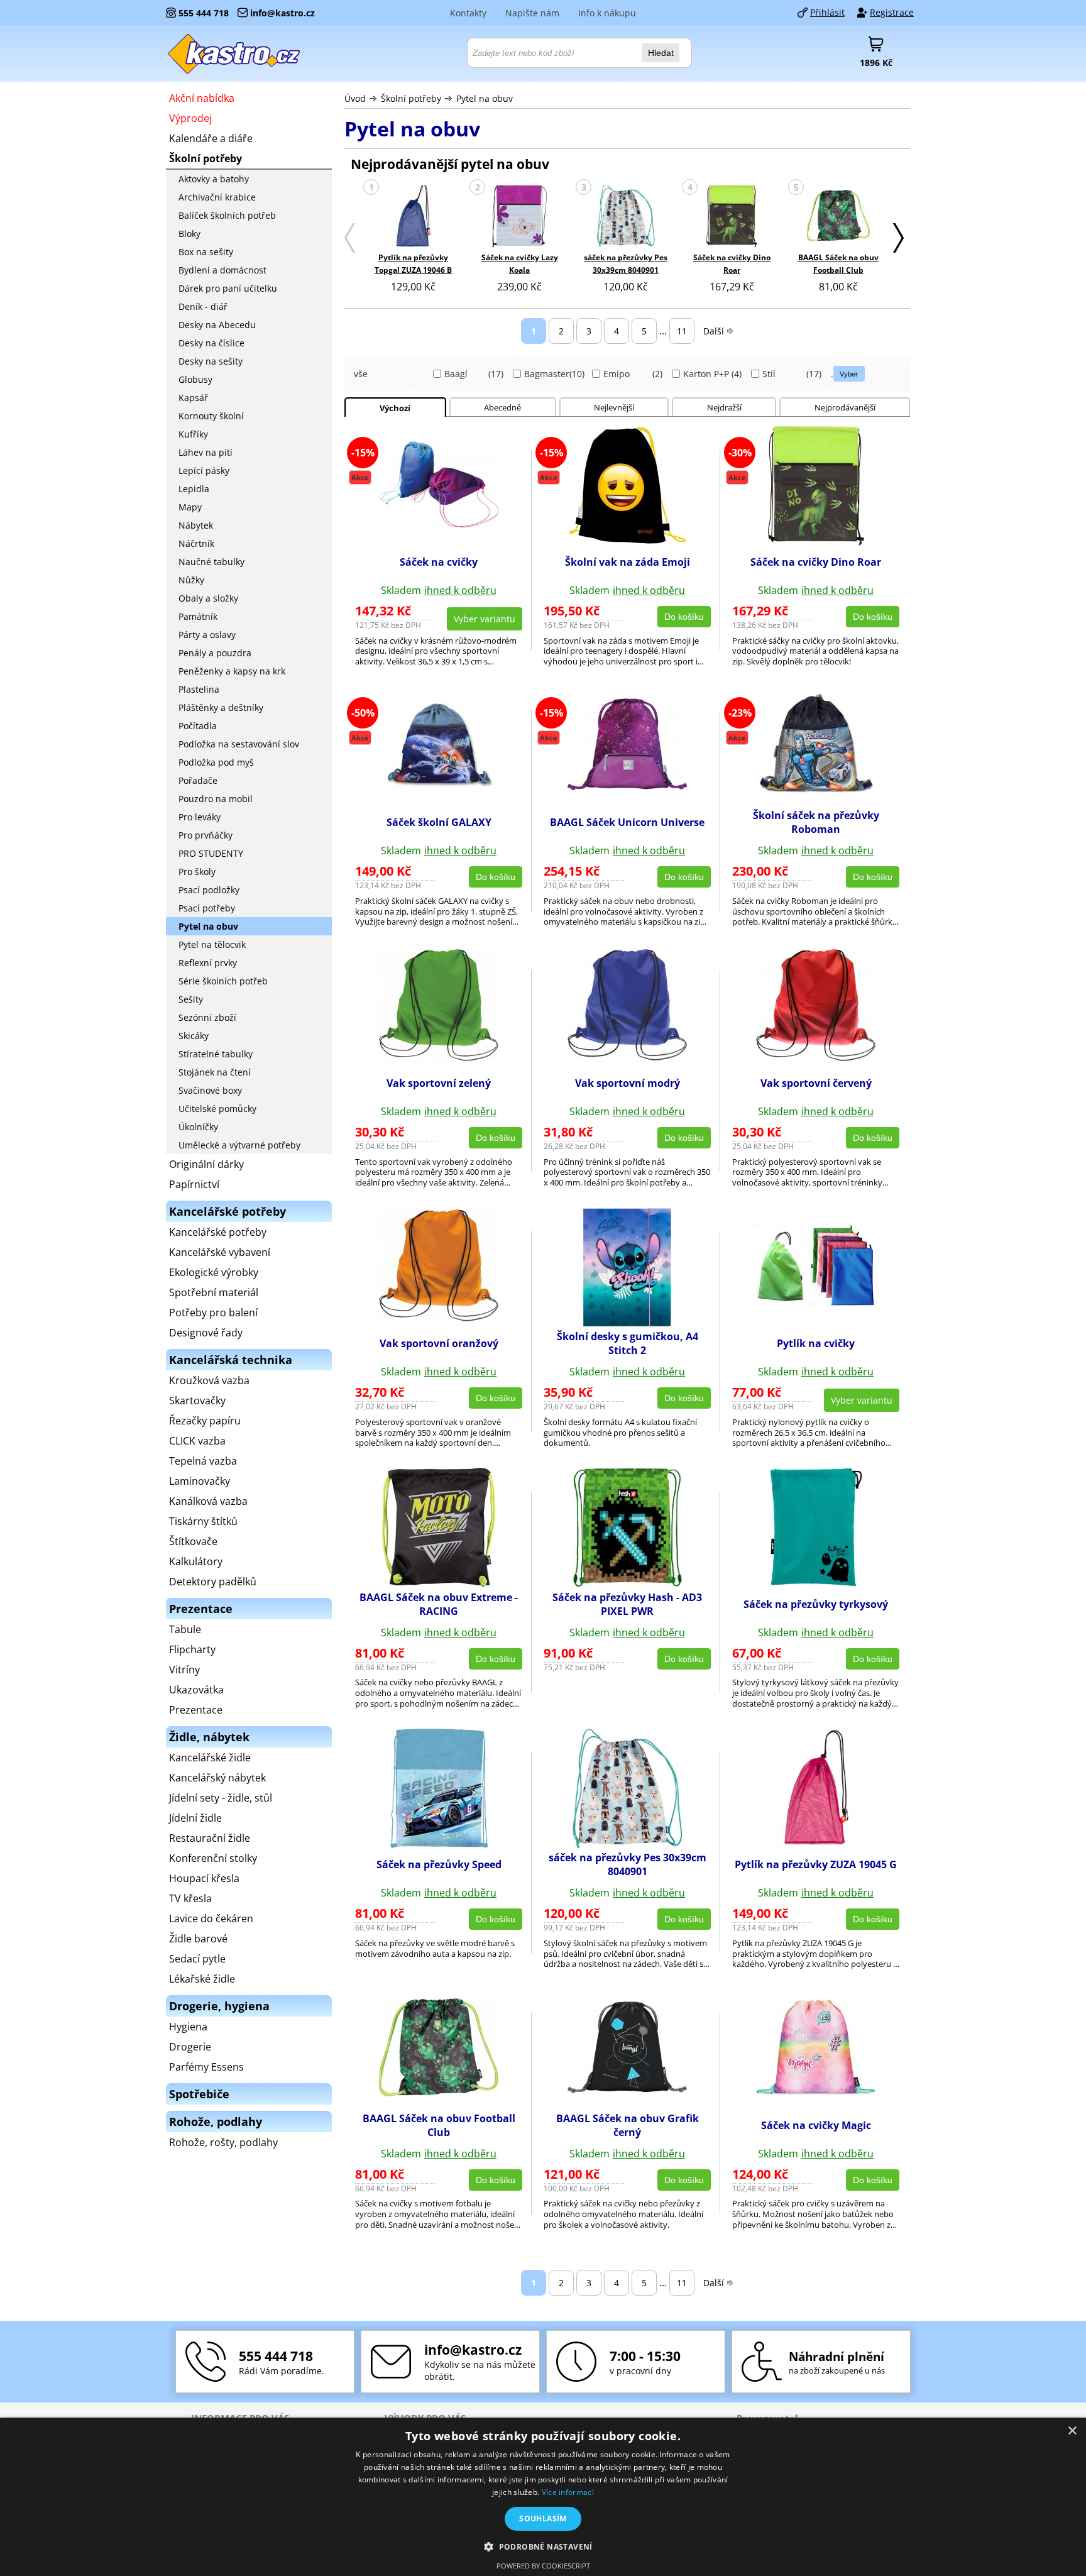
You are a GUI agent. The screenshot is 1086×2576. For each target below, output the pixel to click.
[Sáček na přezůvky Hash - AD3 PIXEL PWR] (627, 1583)
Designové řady (206, 1333)
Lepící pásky (204, 471)
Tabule (185, 1629)
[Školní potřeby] (234, 53)
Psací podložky (209, 890)
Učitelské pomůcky (217, 1109)
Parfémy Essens (206, 2067)
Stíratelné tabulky (216, 1054)
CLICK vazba (197, 1441)
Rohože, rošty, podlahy (223, 2142)
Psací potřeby (207, 908)
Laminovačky (200, 1481)
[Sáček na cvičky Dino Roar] (732, 217)
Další (714, 331)
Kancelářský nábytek (217, 1778)
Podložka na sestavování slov (239, 744)
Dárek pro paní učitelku (228, 288)
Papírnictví (194, 1184)
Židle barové (198, 1939)
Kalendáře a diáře (211, 138)
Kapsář (193, 398)
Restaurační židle (210, 1838)
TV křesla (190, 1898)
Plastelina (199, 689)
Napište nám (532, 13)
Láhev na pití (206, 452)
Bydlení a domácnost (222, 270)
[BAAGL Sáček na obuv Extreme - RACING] (439, 1583)
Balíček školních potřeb (227, 215)
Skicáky (194, 1036)
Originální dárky (206, 1164)
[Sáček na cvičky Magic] (816, 2091)
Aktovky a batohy (214, 179)
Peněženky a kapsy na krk (232, 671)
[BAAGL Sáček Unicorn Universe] (627, 786)
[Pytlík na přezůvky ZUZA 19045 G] (816, 1844)
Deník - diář (203, 306)
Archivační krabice (217, 197)
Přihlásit (827, 12)
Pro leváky (200, 817)
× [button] (1072, 2431)
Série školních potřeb (223, 981)
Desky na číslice (211, 343)
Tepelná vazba (203, 1461)
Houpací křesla (204, 1878)
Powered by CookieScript (543, 2566)
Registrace (892, 12)
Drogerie (190, 2047)
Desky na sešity (211, 361)
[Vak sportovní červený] (816, 1057)
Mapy (190, 507)
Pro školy (197, 872)
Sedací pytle (197, 1959)
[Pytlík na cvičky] (816, 1303)
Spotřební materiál (214, 1292)
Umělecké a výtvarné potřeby (239, 1145)
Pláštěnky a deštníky (221, 707)
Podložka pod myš (216, 762)
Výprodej (190, 118)
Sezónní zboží (207, 1017)
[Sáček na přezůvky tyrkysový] (816, 1583)
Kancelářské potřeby (218, 1232)
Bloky (189, 234)
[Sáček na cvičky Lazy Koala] (519, 217)
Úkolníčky (198, 1127)
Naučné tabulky (211, 562)
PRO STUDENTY (211, 853)
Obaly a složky (208, 598)
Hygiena (188, 2027)
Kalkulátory (196, 1561)
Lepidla (194, 489)
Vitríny (184, 1670)
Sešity (191, 999)
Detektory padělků (213, 1582)
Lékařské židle (202, 1979)
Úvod (355, 98)
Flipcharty (192, 1649)
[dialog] (543, 2497)
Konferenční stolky (213, 1858)
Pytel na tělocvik (212, 944)
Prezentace (196, 1710)
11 (682, 331)
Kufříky (193, 434)
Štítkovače (193, 1541)
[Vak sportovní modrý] (627, 1057)
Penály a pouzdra (215, 653)
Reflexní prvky (208, 963)
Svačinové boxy (210, 1090)
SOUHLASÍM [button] (543, 2518)
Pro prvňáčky (206, 835)
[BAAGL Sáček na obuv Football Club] (838, 217)
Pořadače (198, 780)
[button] (543, 2546)
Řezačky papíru (205, 1421)
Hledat (661, 53)
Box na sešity (206, 252)
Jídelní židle (195, 1818)
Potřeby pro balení (213, 1313)
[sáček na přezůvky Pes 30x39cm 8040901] (626, 217)
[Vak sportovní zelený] (439, 1057)
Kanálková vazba (208, 1501)
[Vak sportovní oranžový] (439, 1318)
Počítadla (198, 726)
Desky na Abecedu (217, 325)
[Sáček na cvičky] (439, 524)
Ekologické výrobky (214, 1272)
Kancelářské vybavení (220, 1252)
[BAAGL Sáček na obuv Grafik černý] (627, 2089)
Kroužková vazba (209, 1380)
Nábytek (196, 525)
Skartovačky (197, 1401)
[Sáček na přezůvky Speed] (439, 1844)
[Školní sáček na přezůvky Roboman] (816, 796)
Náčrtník (196, 543)
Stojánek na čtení (215, 1072)
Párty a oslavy (207, 635)
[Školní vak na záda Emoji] (628, 542)
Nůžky (191, 580)
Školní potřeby (411, 98)
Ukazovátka (196, 1690)
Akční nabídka (202, 98)
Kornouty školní (211, 416)
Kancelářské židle (210, 1758)
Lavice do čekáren (211, 1918)
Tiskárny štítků (203, 1521)
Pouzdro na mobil (216, 799)
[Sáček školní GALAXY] (439, 785)
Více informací (568, 2492)
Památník (198, 616)
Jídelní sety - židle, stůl (221, 1798)
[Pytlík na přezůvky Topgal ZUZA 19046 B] (413, 217)
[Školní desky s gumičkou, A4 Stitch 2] (627, 1323)
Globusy (195, 379)
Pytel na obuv (485, 98)
